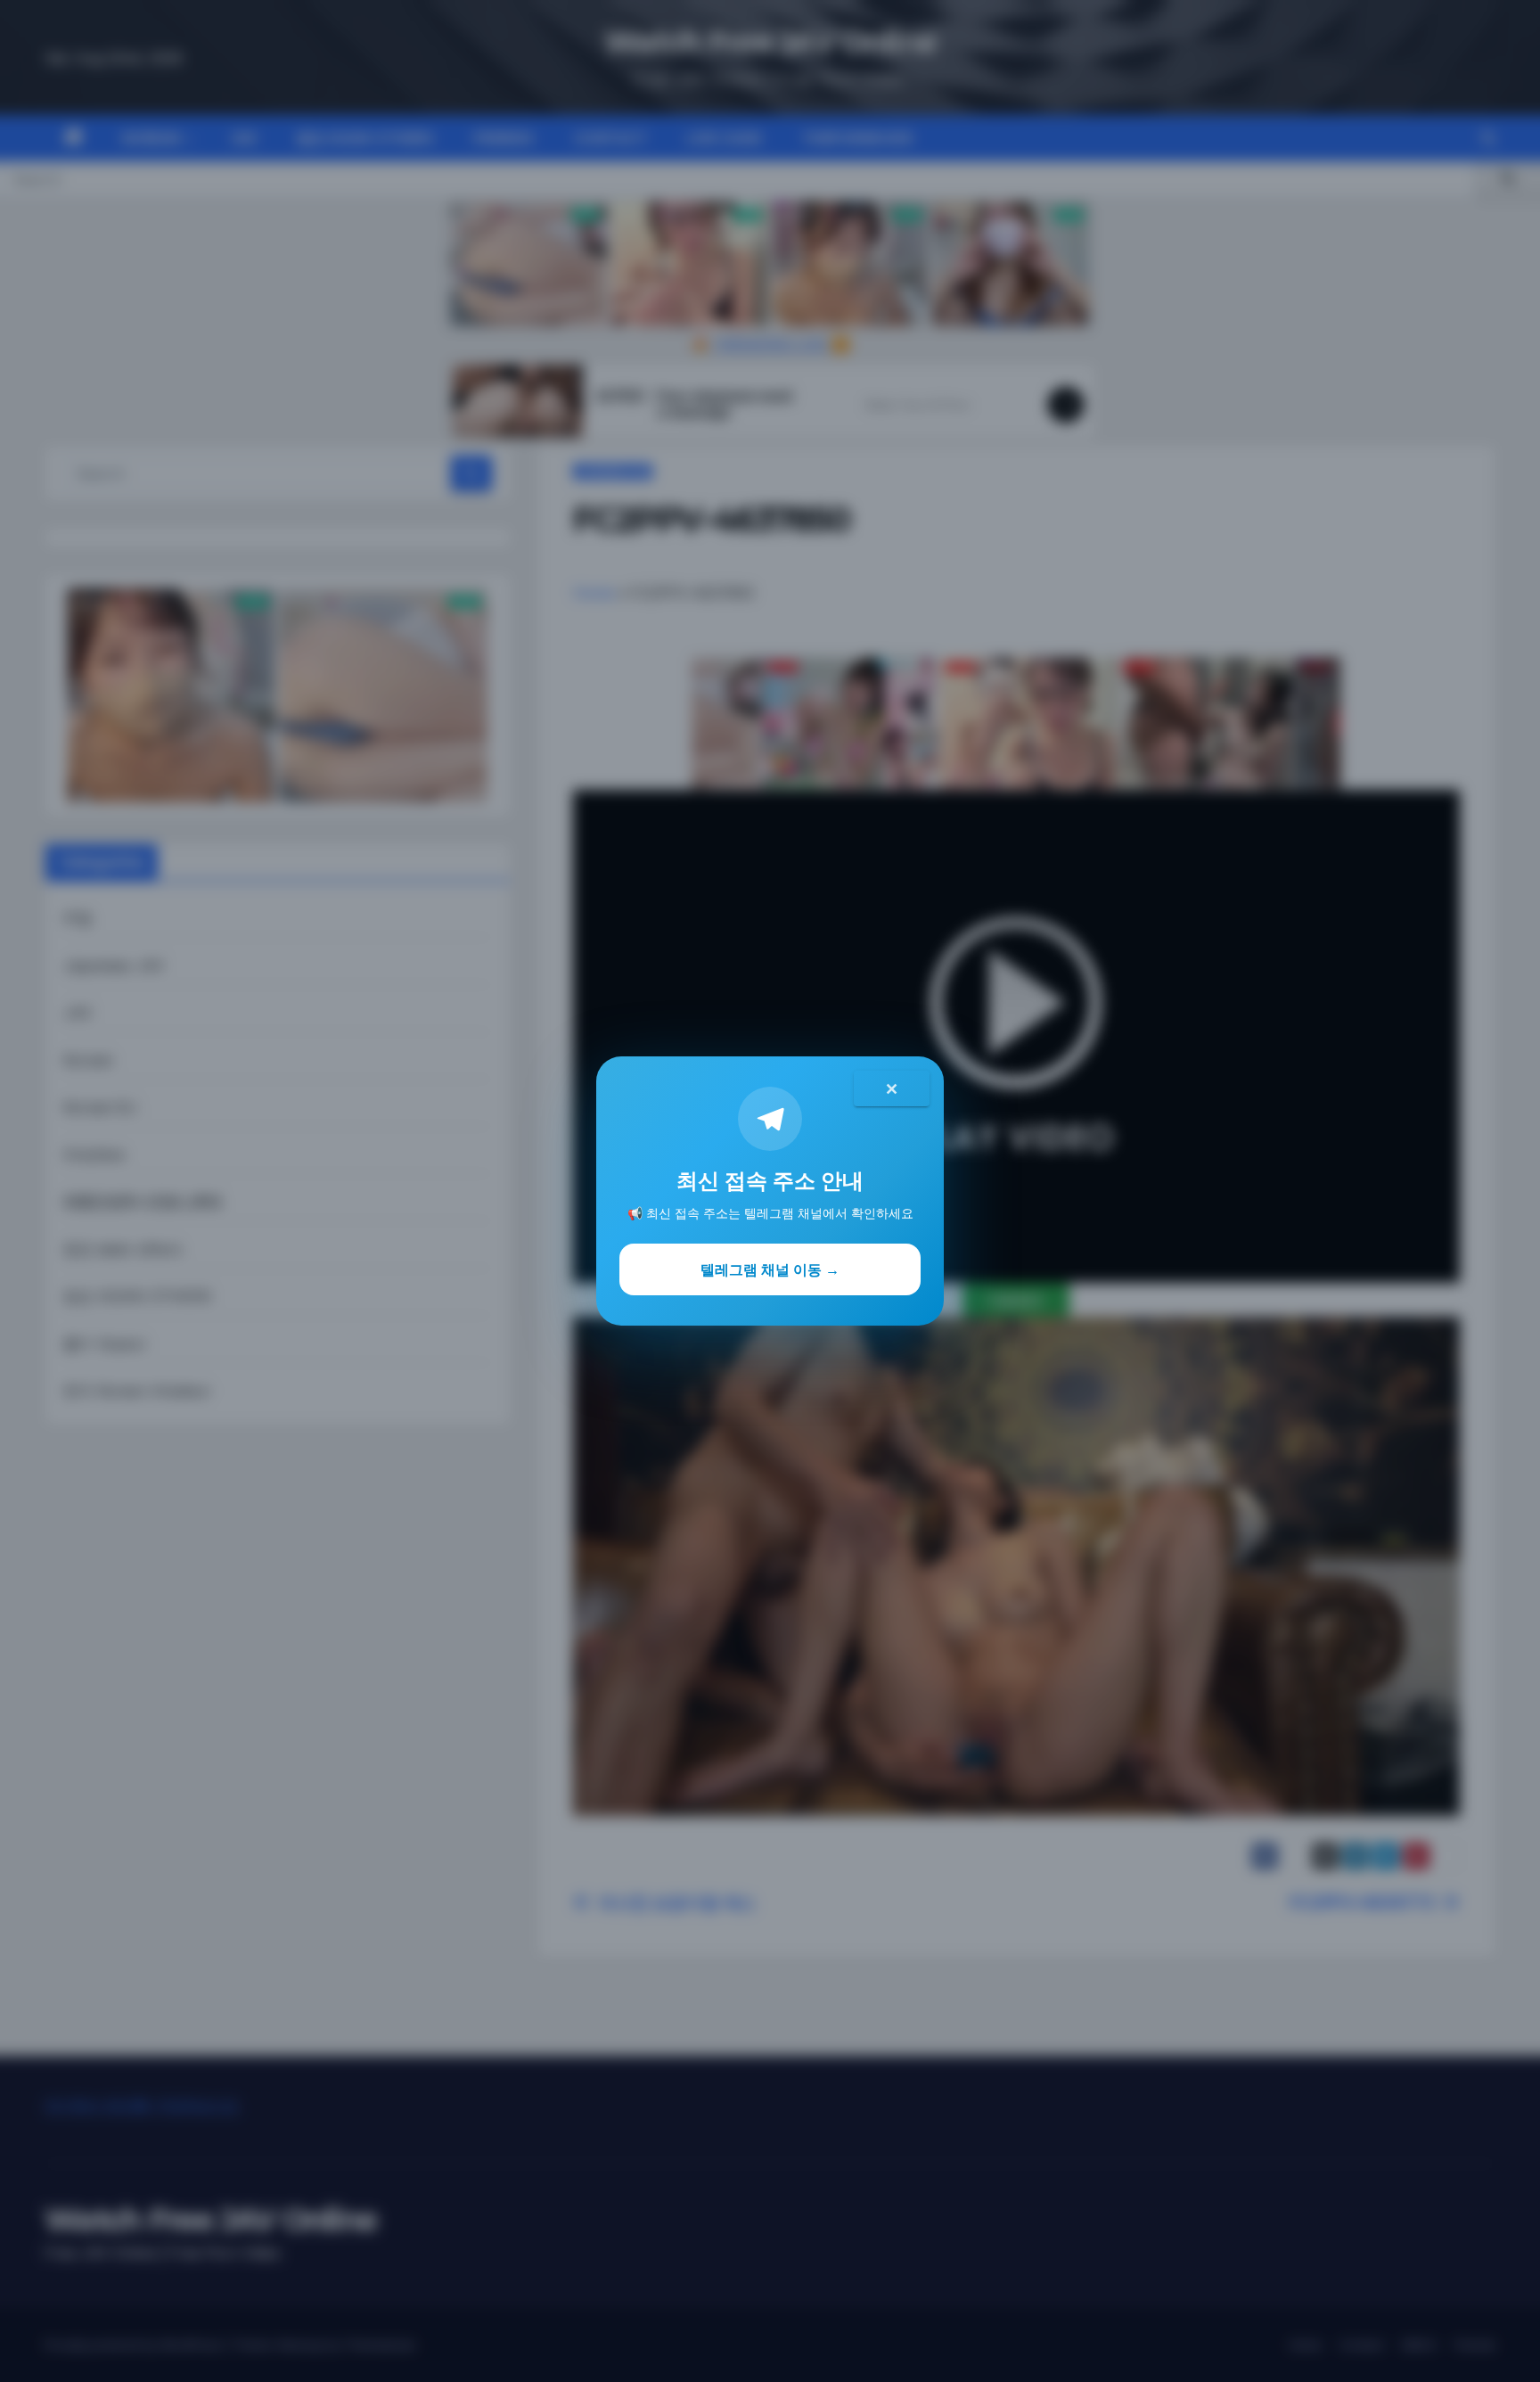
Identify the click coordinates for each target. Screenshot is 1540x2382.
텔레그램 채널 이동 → (770, 1269)
